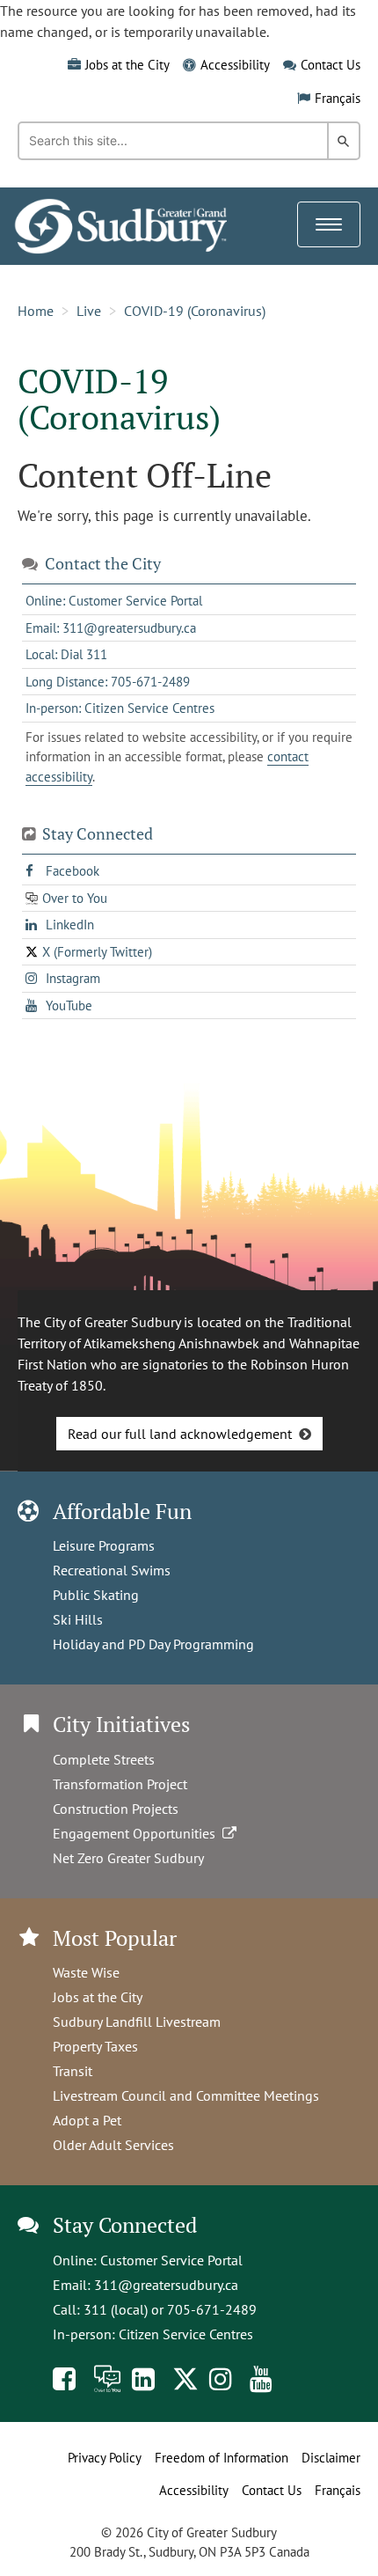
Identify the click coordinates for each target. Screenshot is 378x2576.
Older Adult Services (113, 2145)
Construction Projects (116, 1809)
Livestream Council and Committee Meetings (186, 2095)
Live (89, 311)
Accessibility (235, 65)
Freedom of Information (222, 2458)
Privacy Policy (105, 2458)
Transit (73, 2071)
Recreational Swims (112, 1570)
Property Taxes (95, 2046)
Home (36, 311)
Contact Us (331, 65)
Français (338, 98)
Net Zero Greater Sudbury (128, 1858)
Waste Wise (86, 1972)
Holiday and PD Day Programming (153, 1644)
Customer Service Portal (171, 2260)
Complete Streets (104, 1759)
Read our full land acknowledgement (180, 1434)
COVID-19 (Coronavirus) (195, 311)
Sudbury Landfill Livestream (137, 2022)
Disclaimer (331, 2458)
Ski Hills (78, 1619)
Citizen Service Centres (186, 2334)
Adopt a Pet (87, 2120)
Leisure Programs (104, 1545)
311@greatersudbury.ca (166, 2285)
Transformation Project (120, 1784)
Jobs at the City (127, 65)
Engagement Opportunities (138, 1833)
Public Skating (96, 1595)
